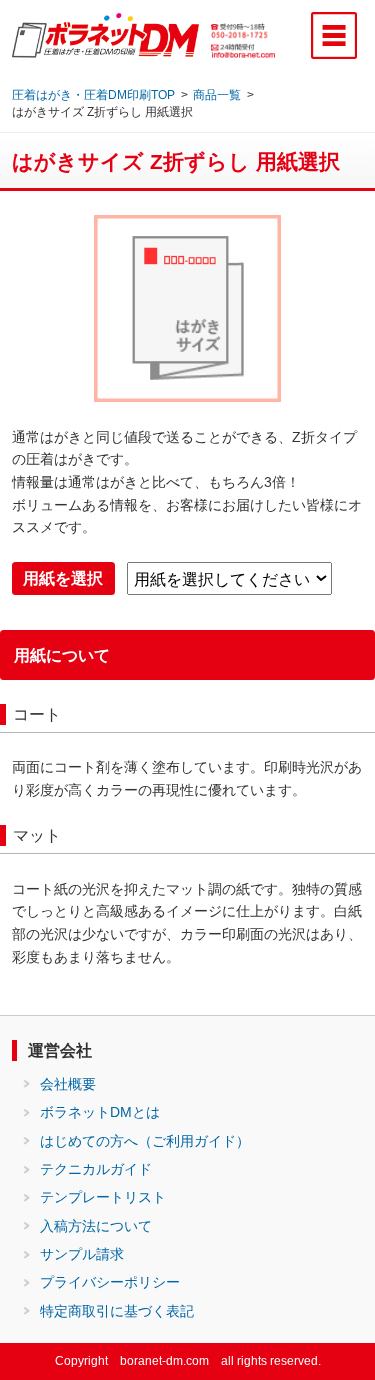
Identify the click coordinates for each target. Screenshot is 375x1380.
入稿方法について (96, 1226)
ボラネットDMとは (100, 1112)
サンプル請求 (82, 1254)
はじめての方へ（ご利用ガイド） (145, 1141)
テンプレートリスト (103, 1197)
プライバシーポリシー (110, 1282)
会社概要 (68, 1084)
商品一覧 (217, 94)
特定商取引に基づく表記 (117, 1311)
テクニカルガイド (96, 1169)
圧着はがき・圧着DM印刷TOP (93, 94)
